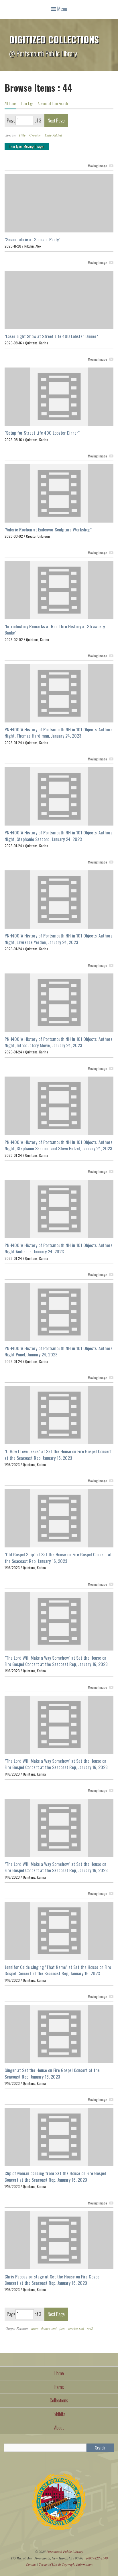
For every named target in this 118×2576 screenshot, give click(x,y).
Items (59, 2387)
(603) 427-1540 (97, 2558)
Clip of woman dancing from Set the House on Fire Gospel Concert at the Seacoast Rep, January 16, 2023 (55, 2176)
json (62, 2328)
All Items (10, 104)
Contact (31, 2564)
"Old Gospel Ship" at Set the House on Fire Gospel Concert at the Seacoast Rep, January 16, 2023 (58, 1557)
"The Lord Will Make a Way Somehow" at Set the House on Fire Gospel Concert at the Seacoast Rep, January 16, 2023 (56, 1661)
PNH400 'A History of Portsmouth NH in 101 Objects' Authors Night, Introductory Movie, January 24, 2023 (59, 1042)
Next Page (56, 121)
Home (59, 2373)
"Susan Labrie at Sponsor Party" (32, 239)
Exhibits (59, 2414)
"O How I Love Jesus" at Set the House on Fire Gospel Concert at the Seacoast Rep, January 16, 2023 (58, 1454)
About (59, 2428)
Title (22, 135)
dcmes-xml (49, 2328)
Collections (59, 2400)
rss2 (90, 2328)
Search (100, 2448)
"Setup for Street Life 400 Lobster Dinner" (42, 433)
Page (11, 121)
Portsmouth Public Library (65, 2551)
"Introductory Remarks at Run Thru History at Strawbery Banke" (55, 629)
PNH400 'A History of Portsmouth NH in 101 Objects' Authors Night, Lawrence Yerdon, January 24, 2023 (59, 939)
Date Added (53, 135)
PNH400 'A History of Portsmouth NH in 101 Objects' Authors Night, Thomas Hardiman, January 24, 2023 (59, 732)
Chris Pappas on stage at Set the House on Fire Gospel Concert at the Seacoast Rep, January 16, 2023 (53, 2280)
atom (35, 2328)
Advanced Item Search (53, 104)
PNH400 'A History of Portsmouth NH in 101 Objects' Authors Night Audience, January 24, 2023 (59, 1248)
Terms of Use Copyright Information (66, 2564)
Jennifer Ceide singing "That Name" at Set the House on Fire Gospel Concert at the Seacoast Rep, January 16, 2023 (58, 1970)
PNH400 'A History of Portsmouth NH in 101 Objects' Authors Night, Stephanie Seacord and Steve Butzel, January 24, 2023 (59, 1145)
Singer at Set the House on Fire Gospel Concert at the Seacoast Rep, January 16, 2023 (52, 2073)
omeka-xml (76, 2328)
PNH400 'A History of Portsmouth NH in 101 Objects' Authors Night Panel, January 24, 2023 (59, 1351)
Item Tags (27, 104)
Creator (35, 135)
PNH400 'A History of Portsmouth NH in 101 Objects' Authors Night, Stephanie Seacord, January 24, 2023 (59, 836)
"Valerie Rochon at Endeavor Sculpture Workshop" (48, 529)
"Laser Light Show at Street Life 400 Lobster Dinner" (51, 336)
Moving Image (98, 166)
